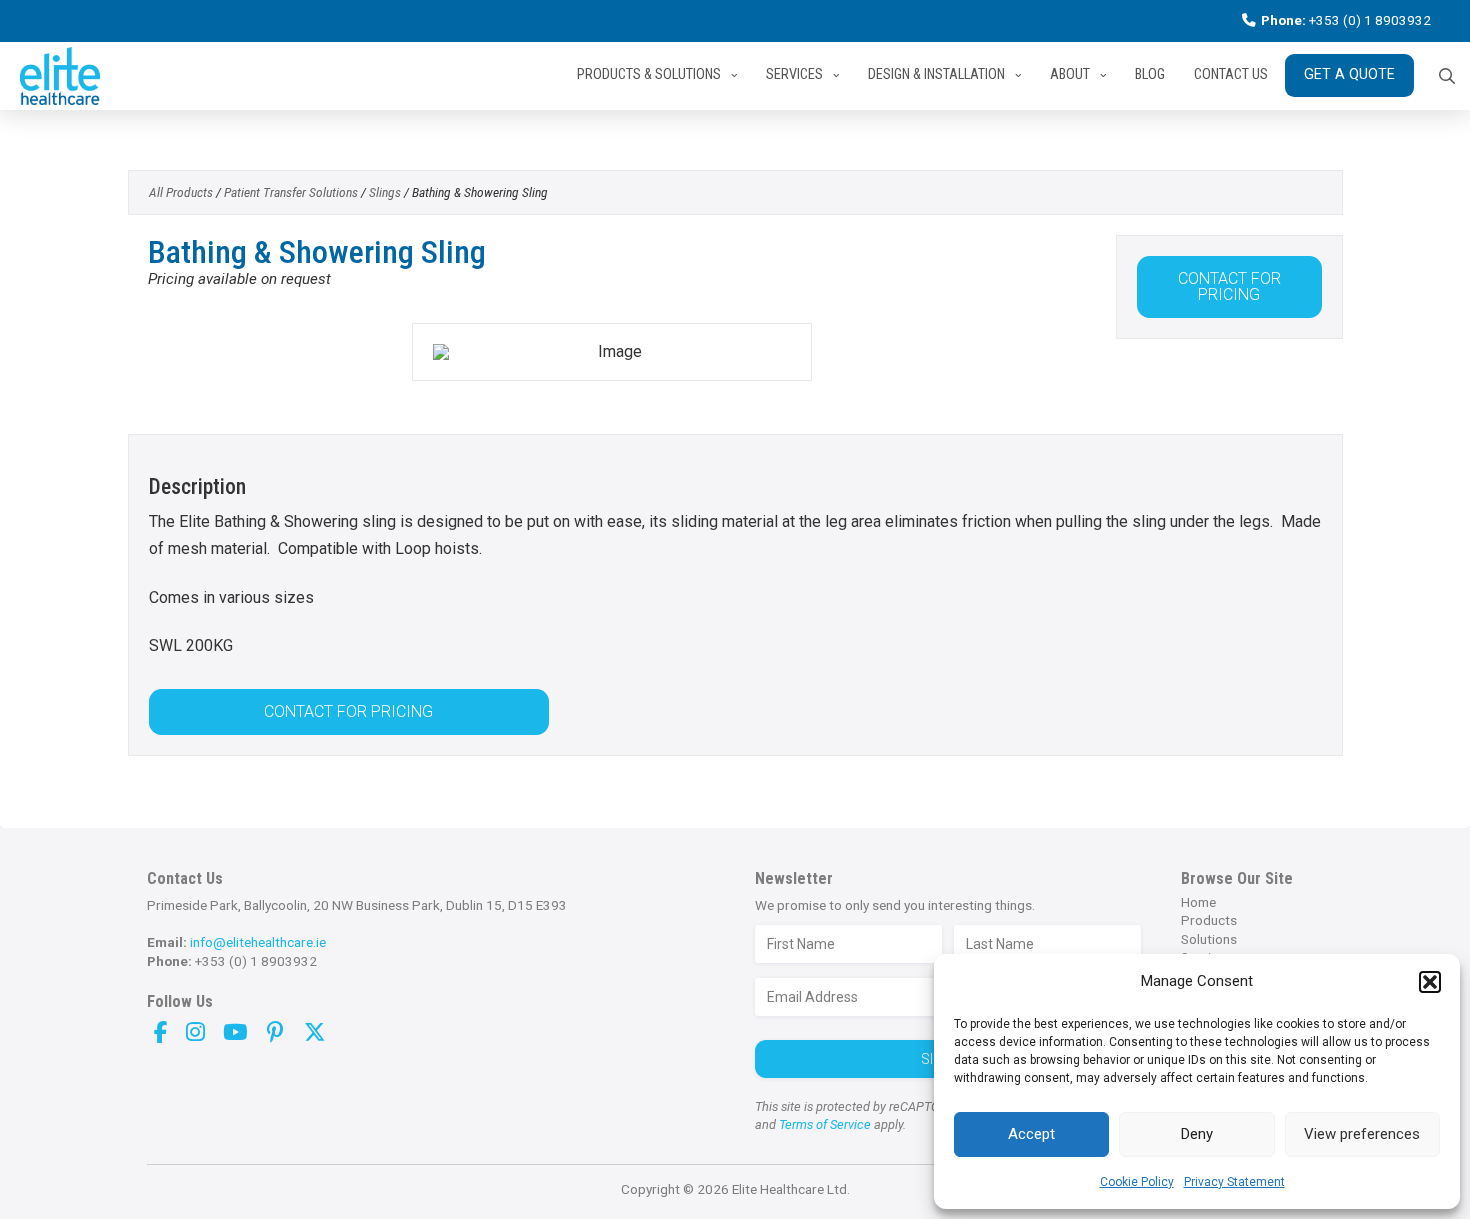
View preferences (1362, 1134)
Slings (385, 192)
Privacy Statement (1234, 1182)
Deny (1197, 1134)
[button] (1430, 982)
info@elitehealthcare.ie (258, 942)
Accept (1031, 1134)
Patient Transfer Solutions (291, 192)
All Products (181, 192)
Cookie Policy (1137, 1182)
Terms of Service (823, 1124)
